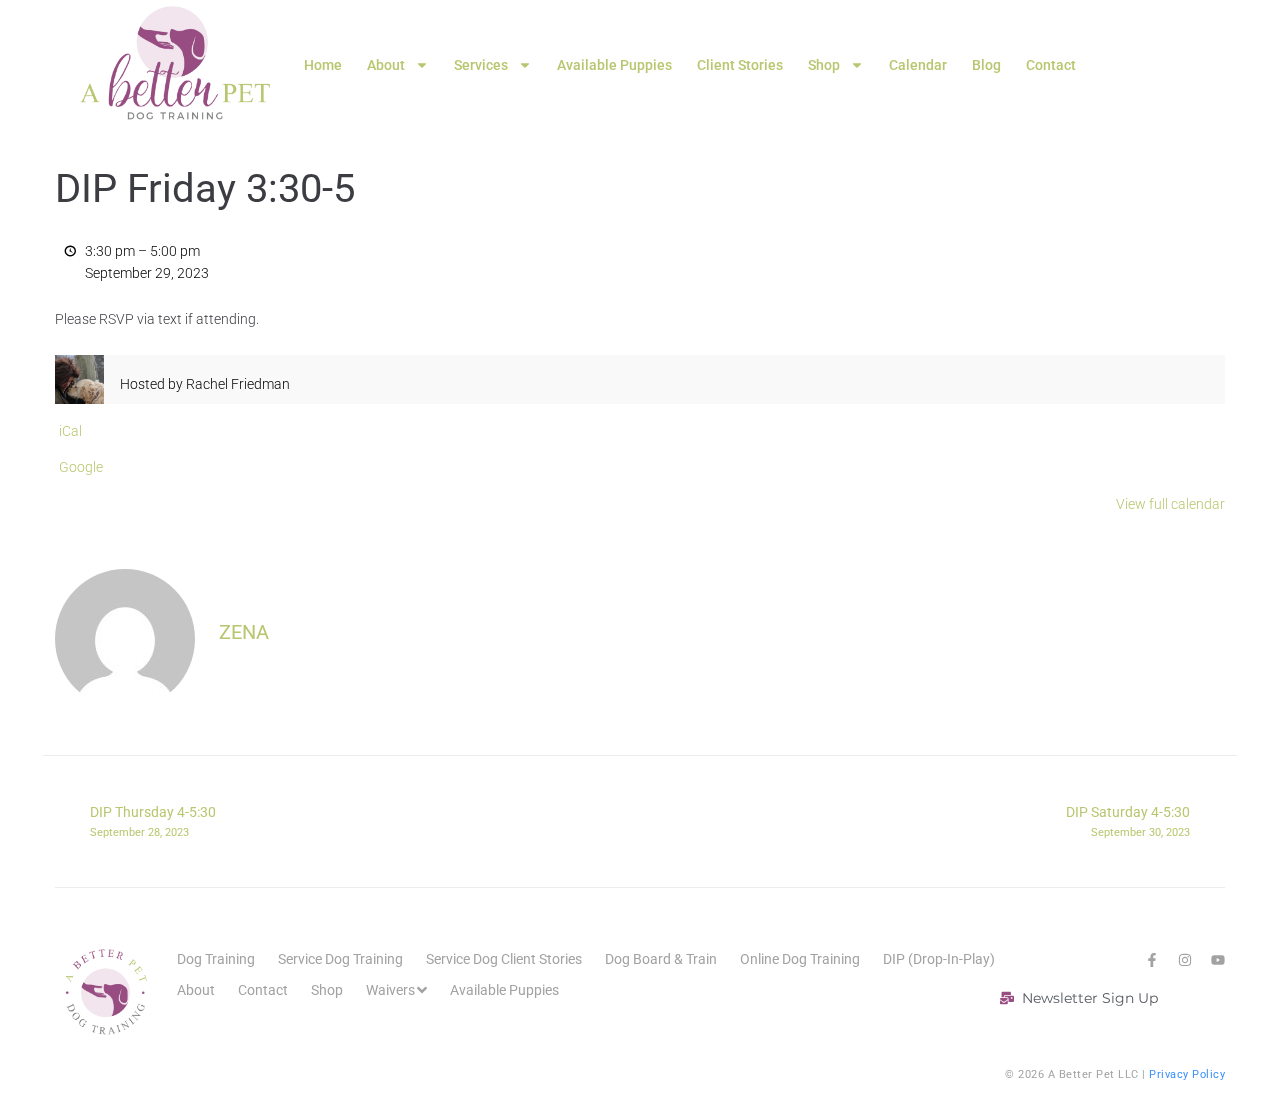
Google (81, 467)
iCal (70, 431)
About (386, 65)
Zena (244, 632)
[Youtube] (1218, 960)
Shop (824, 65)
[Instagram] (1185, 960)
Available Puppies (614, 65)
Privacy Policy (1187, 1074)
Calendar (918, 65)
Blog (986, 65)
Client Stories (740, 65)
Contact (1051, 65)
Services (481, 65)
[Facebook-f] (1152, 960)
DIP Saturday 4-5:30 (1128, 821)
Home (323, 65)
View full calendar (1170, 504)
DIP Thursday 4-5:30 (153, 821)
